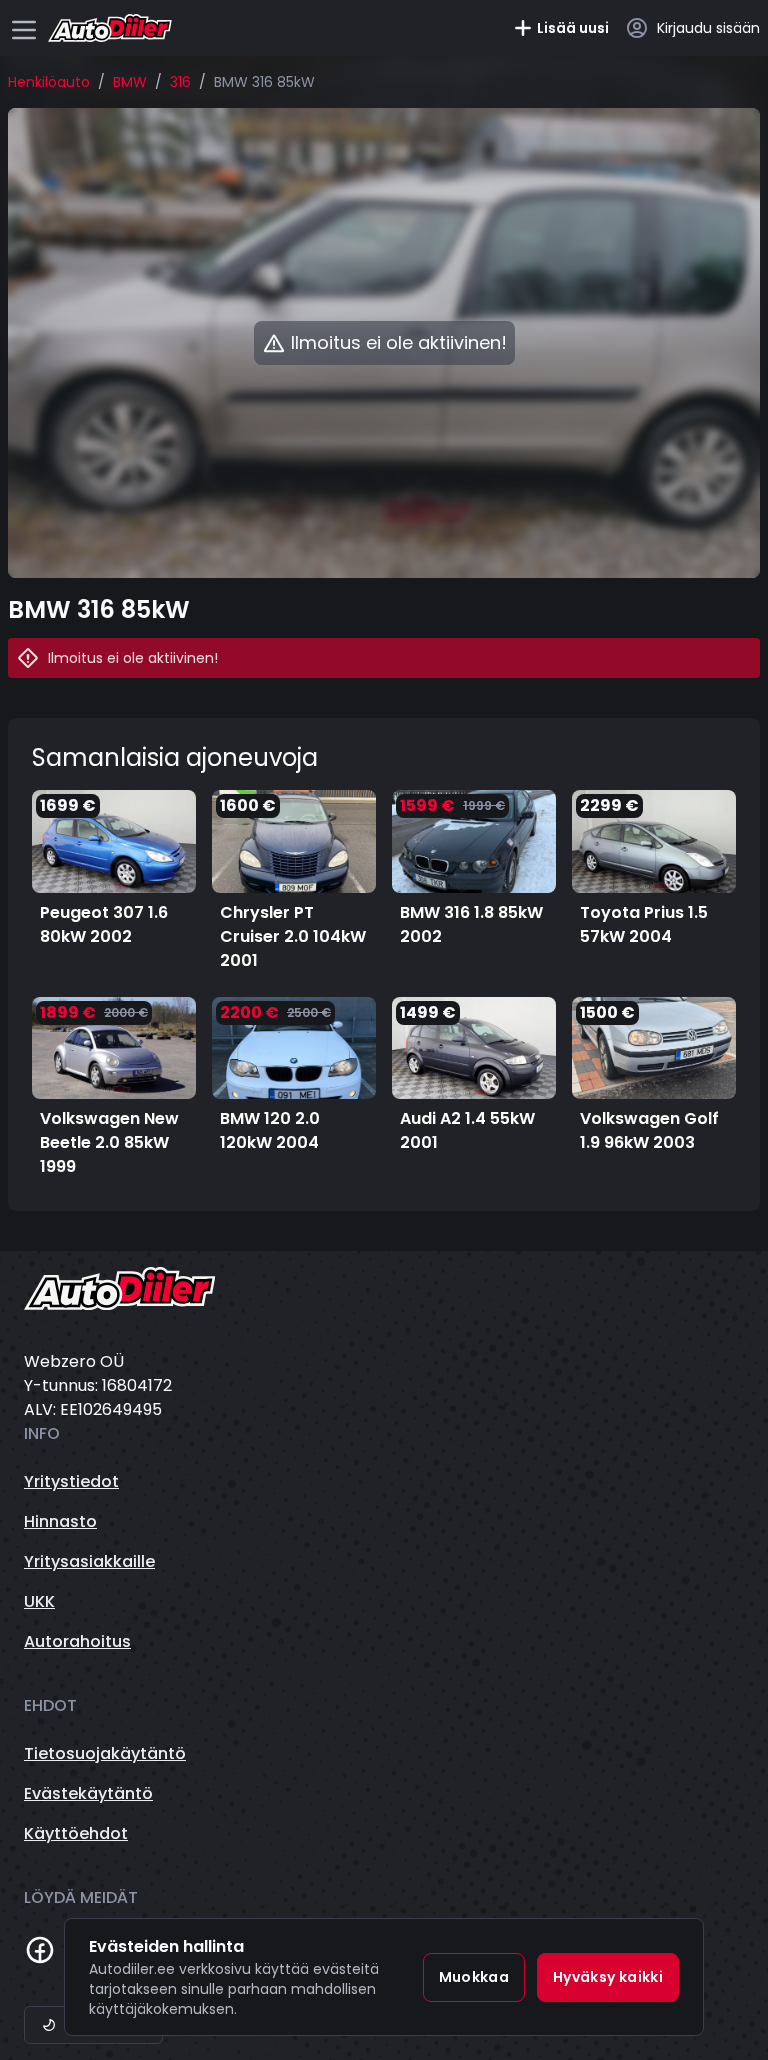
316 (180, 82)
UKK (39, 1601)
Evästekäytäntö (88, 1793)
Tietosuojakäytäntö (105, 1753)
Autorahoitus (77, 1641)
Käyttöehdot (76, 1833)
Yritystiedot (71, 1481)
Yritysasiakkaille (89, 1561)
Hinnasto (60, 1521)
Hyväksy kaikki (608, 1977)
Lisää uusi (573, 28)
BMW (130, 82)
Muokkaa (474, 1977)
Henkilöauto (49, 82)
